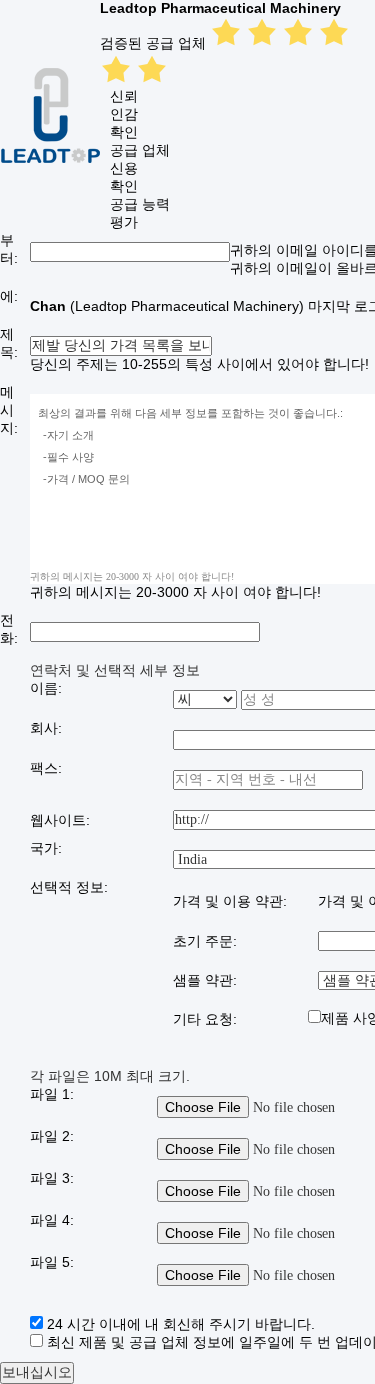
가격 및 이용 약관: (230, 901)
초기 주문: (205, 941)
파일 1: (52, 1094)
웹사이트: (60, 820)
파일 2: (52, 1136)
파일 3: (52, 1178)
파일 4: (52, 1220)
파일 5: (52, 1262)
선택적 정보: (69, 887)
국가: (46, 848)
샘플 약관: (205, 980)
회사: (46, 728)
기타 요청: (205, 1019)
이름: (46, 688)
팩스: (46, 768)
